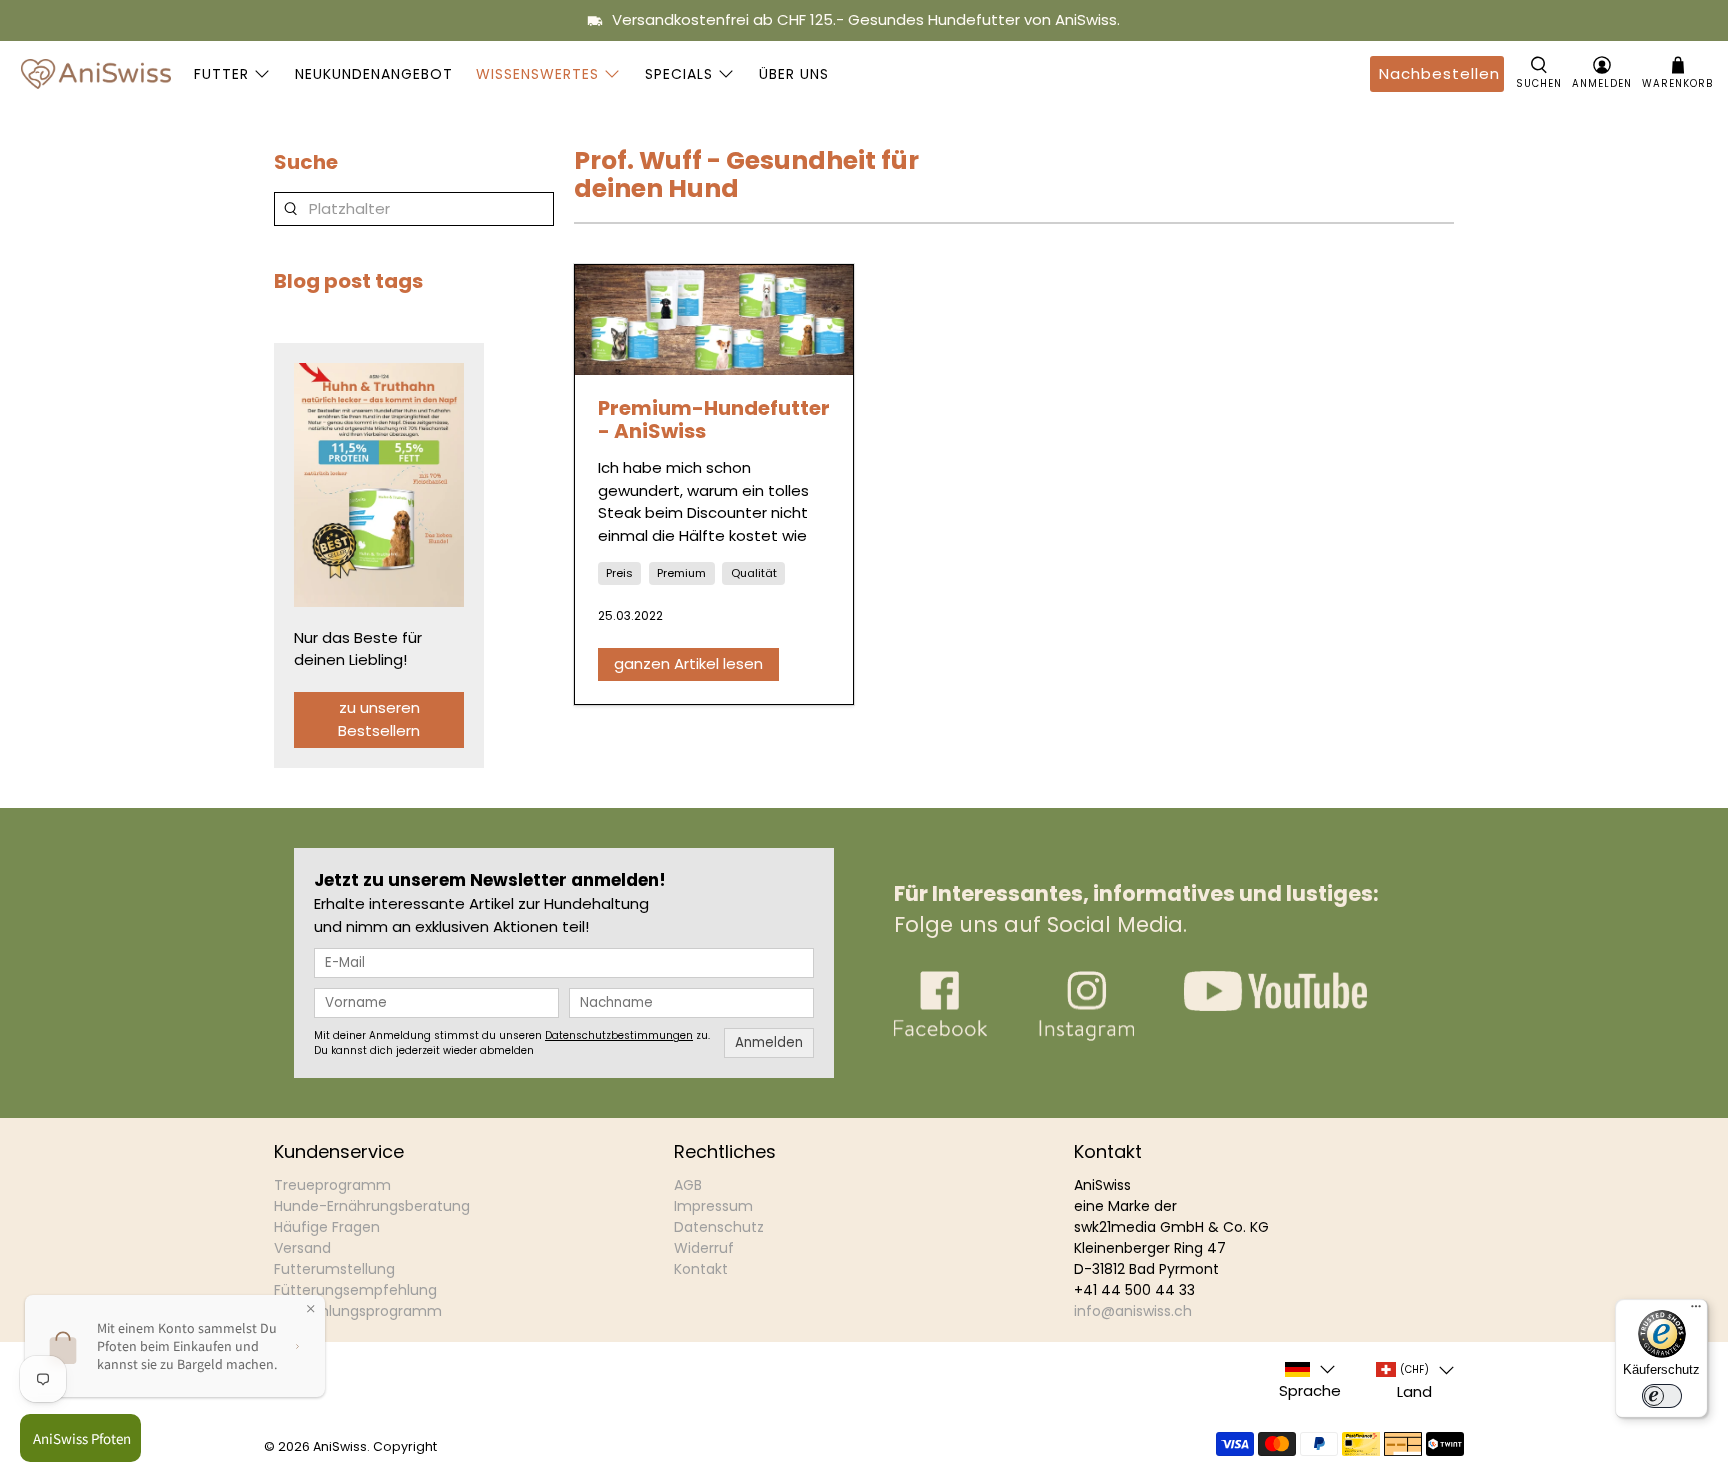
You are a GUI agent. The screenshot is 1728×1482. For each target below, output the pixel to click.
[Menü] (1696, 1311)
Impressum (713, 1206)
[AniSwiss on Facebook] (940, 1035)
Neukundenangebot (374, 74)
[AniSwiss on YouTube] (1275, 1005)
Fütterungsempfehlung (355, 1290)
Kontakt (701, 1269)
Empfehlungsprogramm (358, 1311)
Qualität (754, 573)
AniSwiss (340, 1446)
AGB (688, 1185)
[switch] (1662, 1396)
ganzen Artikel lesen (688, 663)
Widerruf (704, 1248)
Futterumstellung (334, 1269)
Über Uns (794, 74)
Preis (619, 573)
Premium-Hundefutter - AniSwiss (714, 419)
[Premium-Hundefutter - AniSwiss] (714, 320)
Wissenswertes (537, 74)
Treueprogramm (332, 1185)
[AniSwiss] (96, 74)
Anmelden (769, 1042)
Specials (679, 74)
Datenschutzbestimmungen (619, 1035)
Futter (221, 74)
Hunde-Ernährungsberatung (372, 1206)
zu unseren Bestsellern (379, 719)
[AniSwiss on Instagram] (1086, 1035)
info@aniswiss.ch (1133, 1311)
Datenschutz (719, 1227)
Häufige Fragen (327, 1227)
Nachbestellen (1439, 73)
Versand (302, 1248)
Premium (681, 573)
